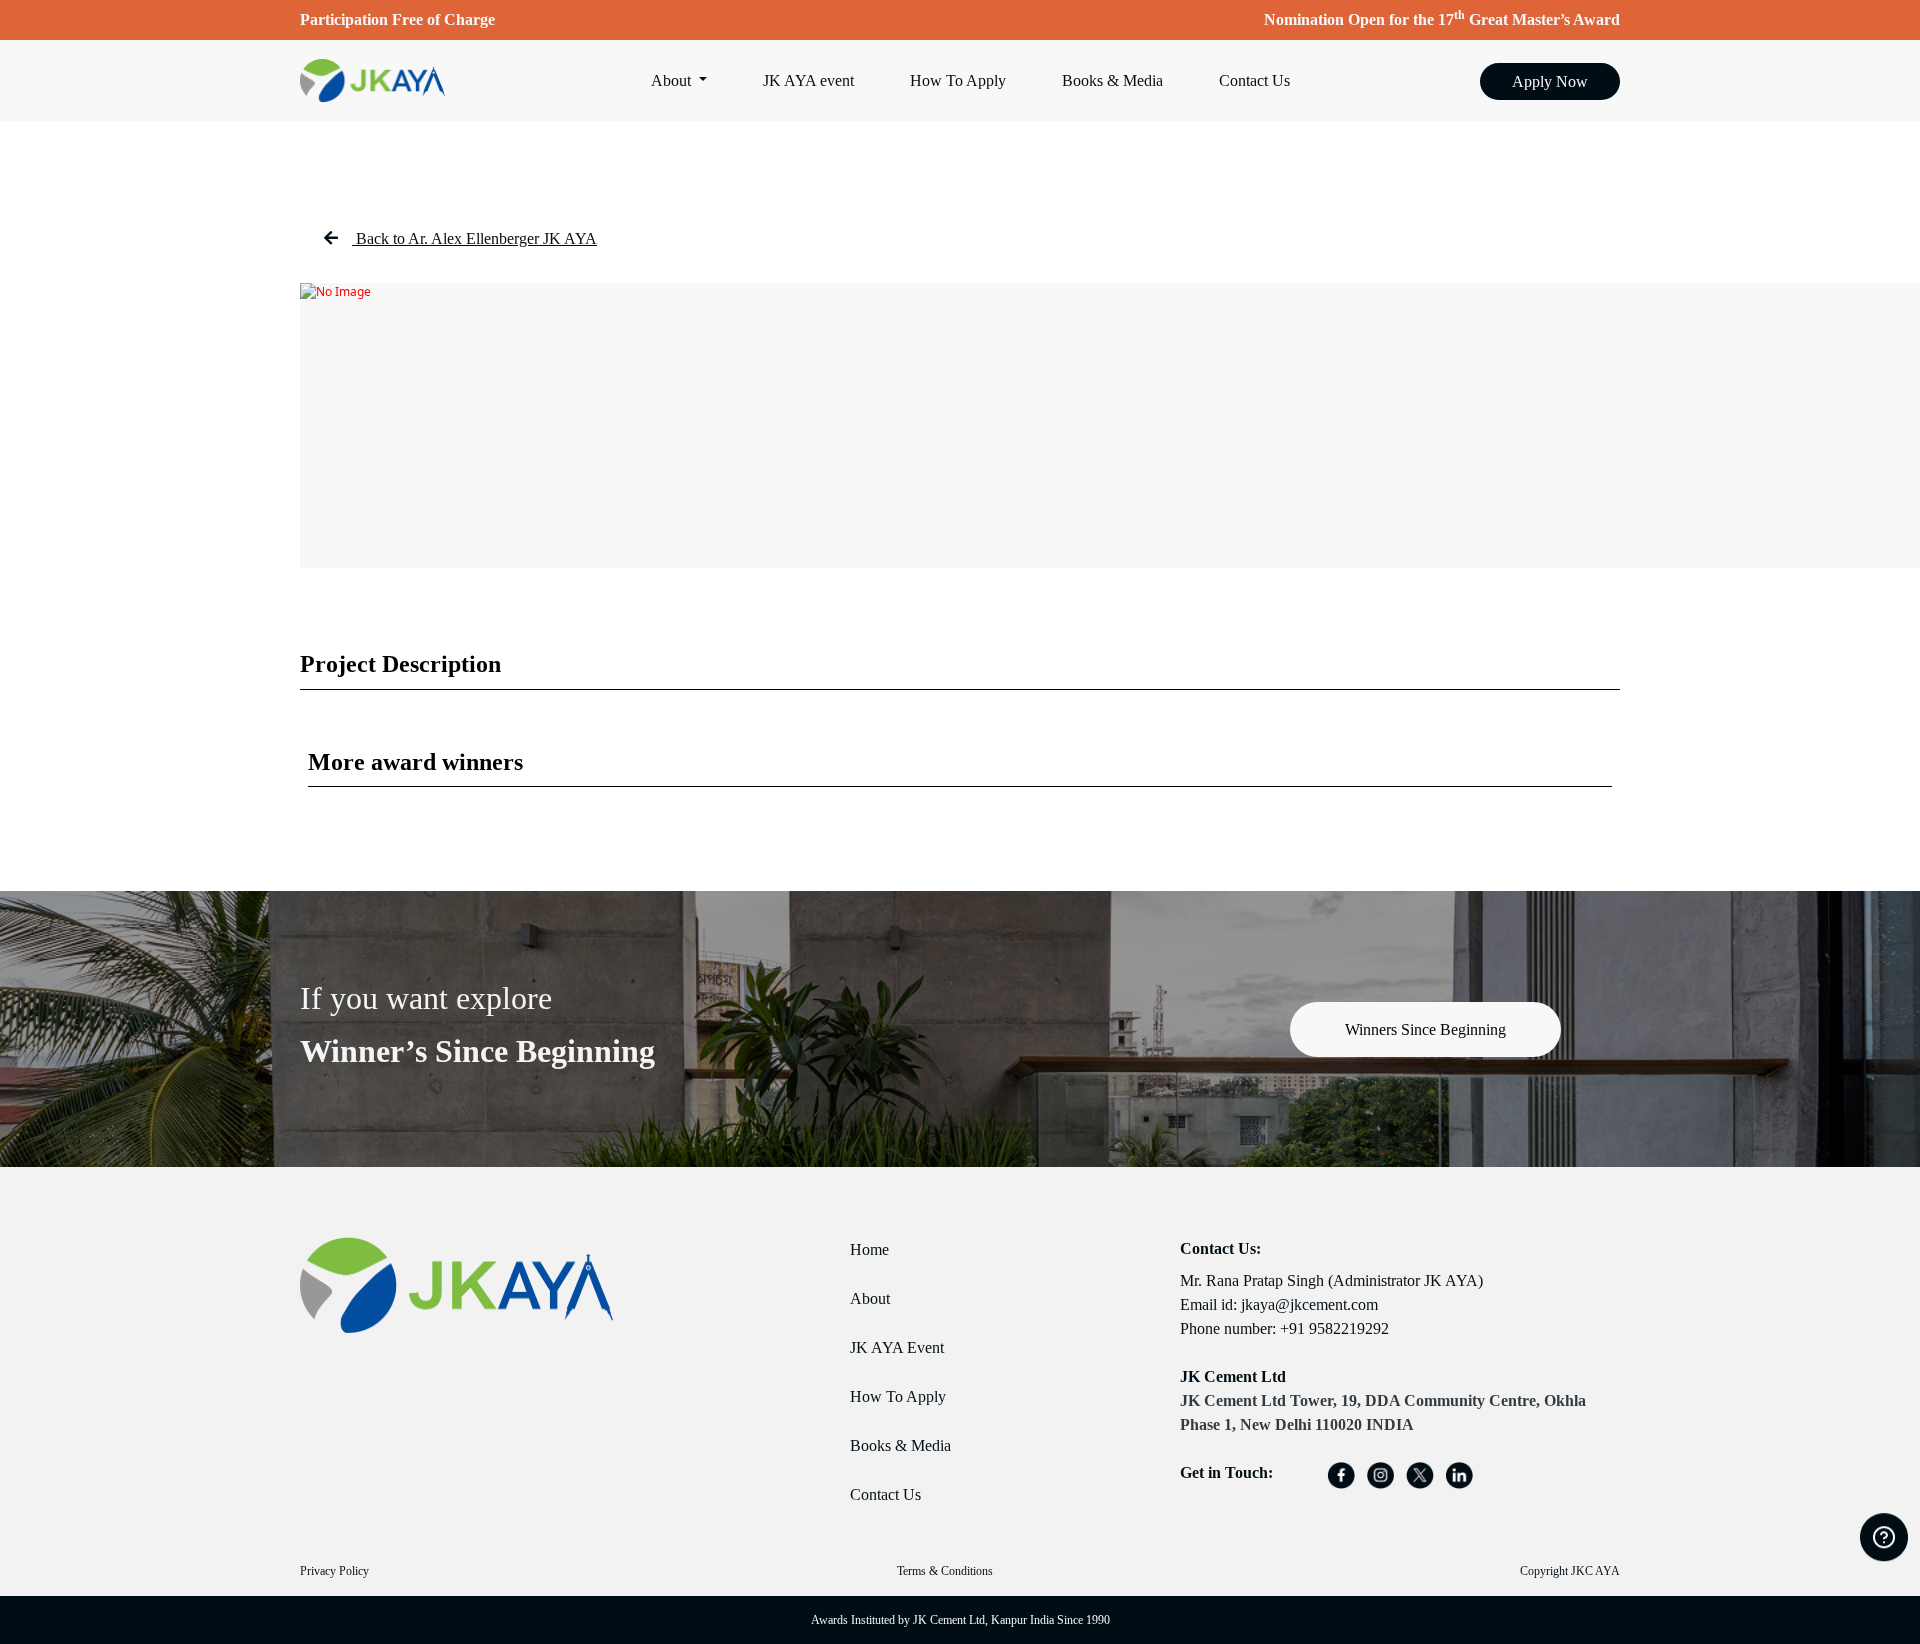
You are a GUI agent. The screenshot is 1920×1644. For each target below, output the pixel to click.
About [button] (673, 80)
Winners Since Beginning (1425, 1029)
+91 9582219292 (1334, 1328)
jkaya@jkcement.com (1309, 1304)
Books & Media (1112, 80)
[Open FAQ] (1884, 1537)
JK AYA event (808, 80)
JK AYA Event (897, 1347)
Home (869, 1249)
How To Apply (958, 80)
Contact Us (1254, 80)
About (870, 1298)
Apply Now (1550, 81)
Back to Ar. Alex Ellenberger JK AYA (476, 238)
